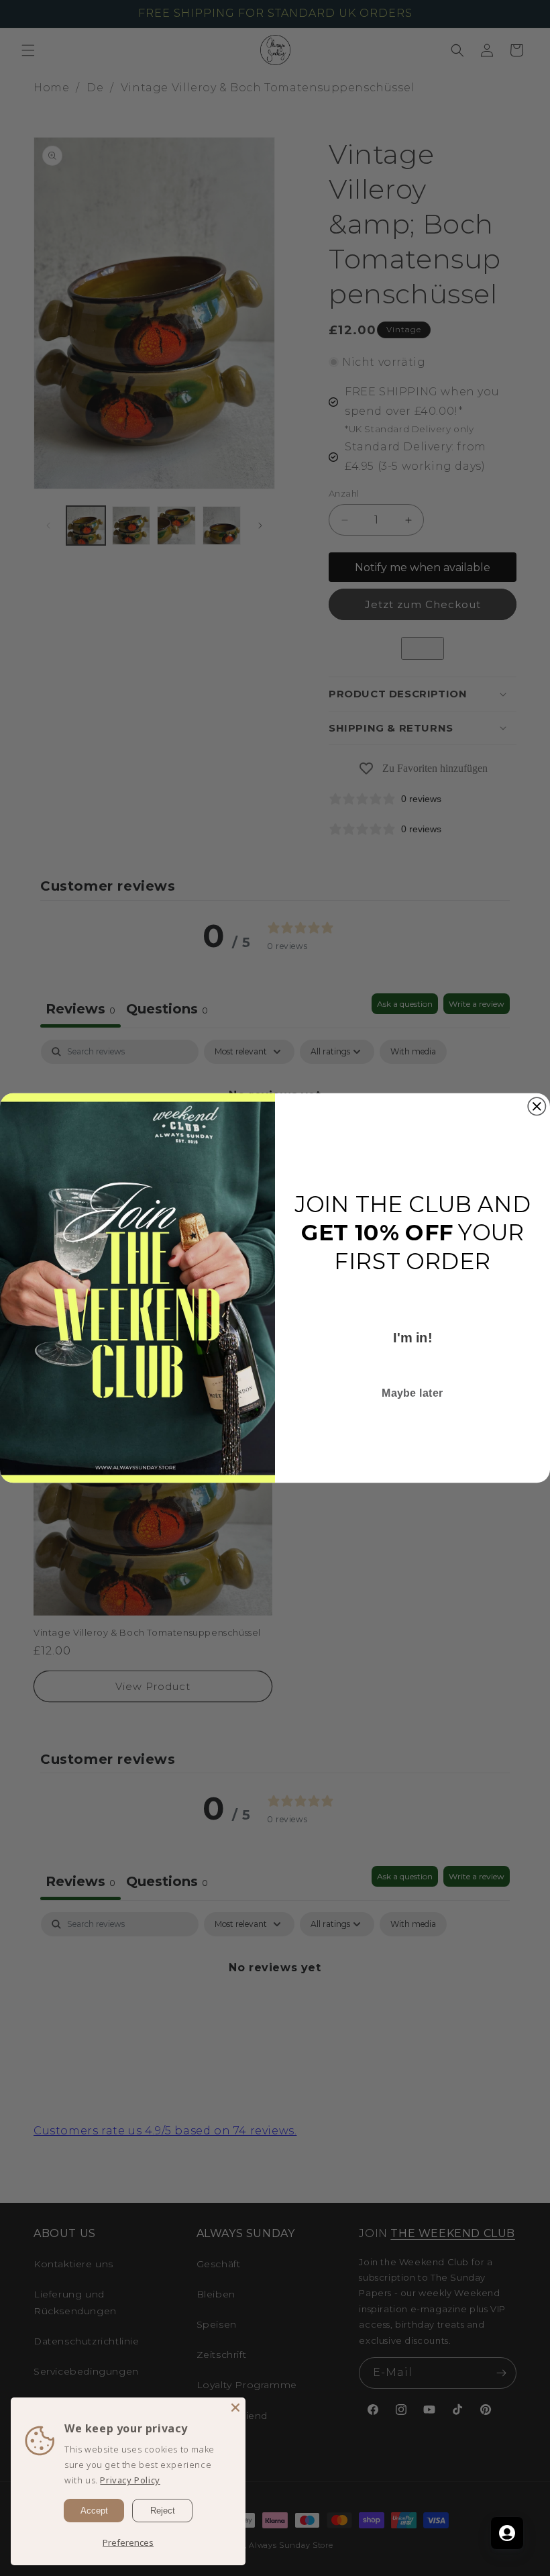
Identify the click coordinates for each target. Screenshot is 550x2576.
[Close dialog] (537, 1106)
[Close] (235, 2408)
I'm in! (412, 1338)
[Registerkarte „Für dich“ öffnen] (507, 2533)
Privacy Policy (130, 2480)
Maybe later (412, 1393)
